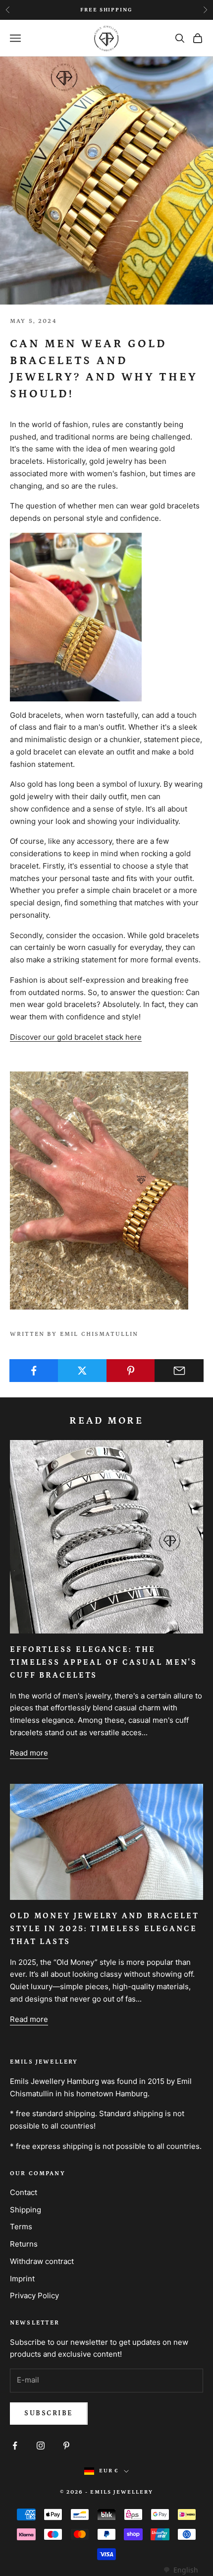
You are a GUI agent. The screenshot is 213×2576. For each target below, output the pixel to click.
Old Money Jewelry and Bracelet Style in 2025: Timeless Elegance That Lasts (105, 1929)
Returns (24, 2244)
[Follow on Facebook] (15, 2446)
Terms (21, 2227)
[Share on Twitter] (82, 1371)
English (186, 2570)
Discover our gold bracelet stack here (76, 1037)
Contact (24, 2192)
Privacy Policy (34, 2295)
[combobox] (181, 2570)
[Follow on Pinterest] (66, 2446)
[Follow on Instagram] (41, 2446)
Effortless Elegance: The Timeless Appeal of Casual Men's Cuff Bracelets (104, 1662)
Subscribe (49, 2413)
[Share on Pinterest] (131, 1371)
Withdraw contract (42, 2261)
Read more (29, 1753)
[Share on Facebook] (34, 1371)
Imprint (22, 2279)
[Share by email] (179, 1371)
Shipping (26, 2210)
